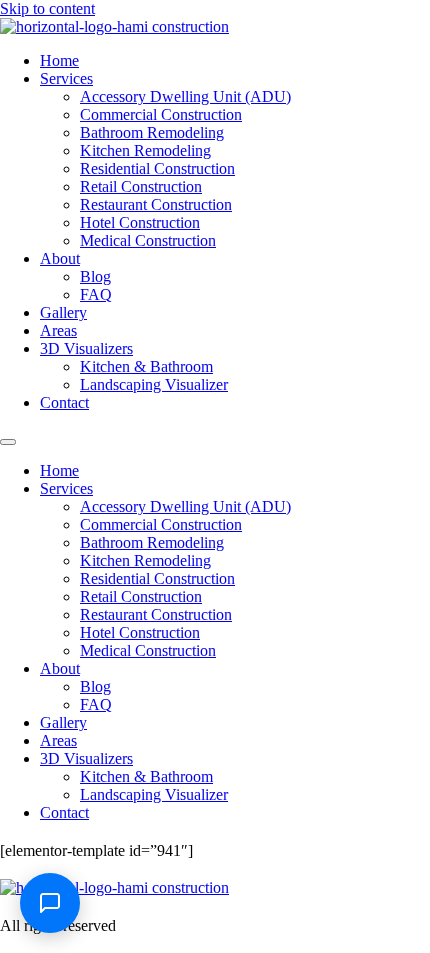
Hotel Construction (140, 222)
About (60, 258)
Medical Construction (148, 240)
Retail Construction (141, 186)
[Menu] (8, 442)
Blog (95, 276)
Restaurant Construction (156, 204)
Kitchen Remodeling (145, 150)
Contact (64, 402)
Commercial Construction (161, 114)
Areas (58, 330)
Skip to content (47, 8)
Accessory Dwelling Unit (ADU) (185, 96)
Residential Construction (157, 168)
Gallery (63, 312)
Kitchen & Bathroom (146, 366)
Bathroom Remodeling (152, 132)
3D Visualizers (86, 348)
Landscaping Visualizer (154, 384)
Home (59, 60)
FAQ (96, 294)
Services (66, 78)
